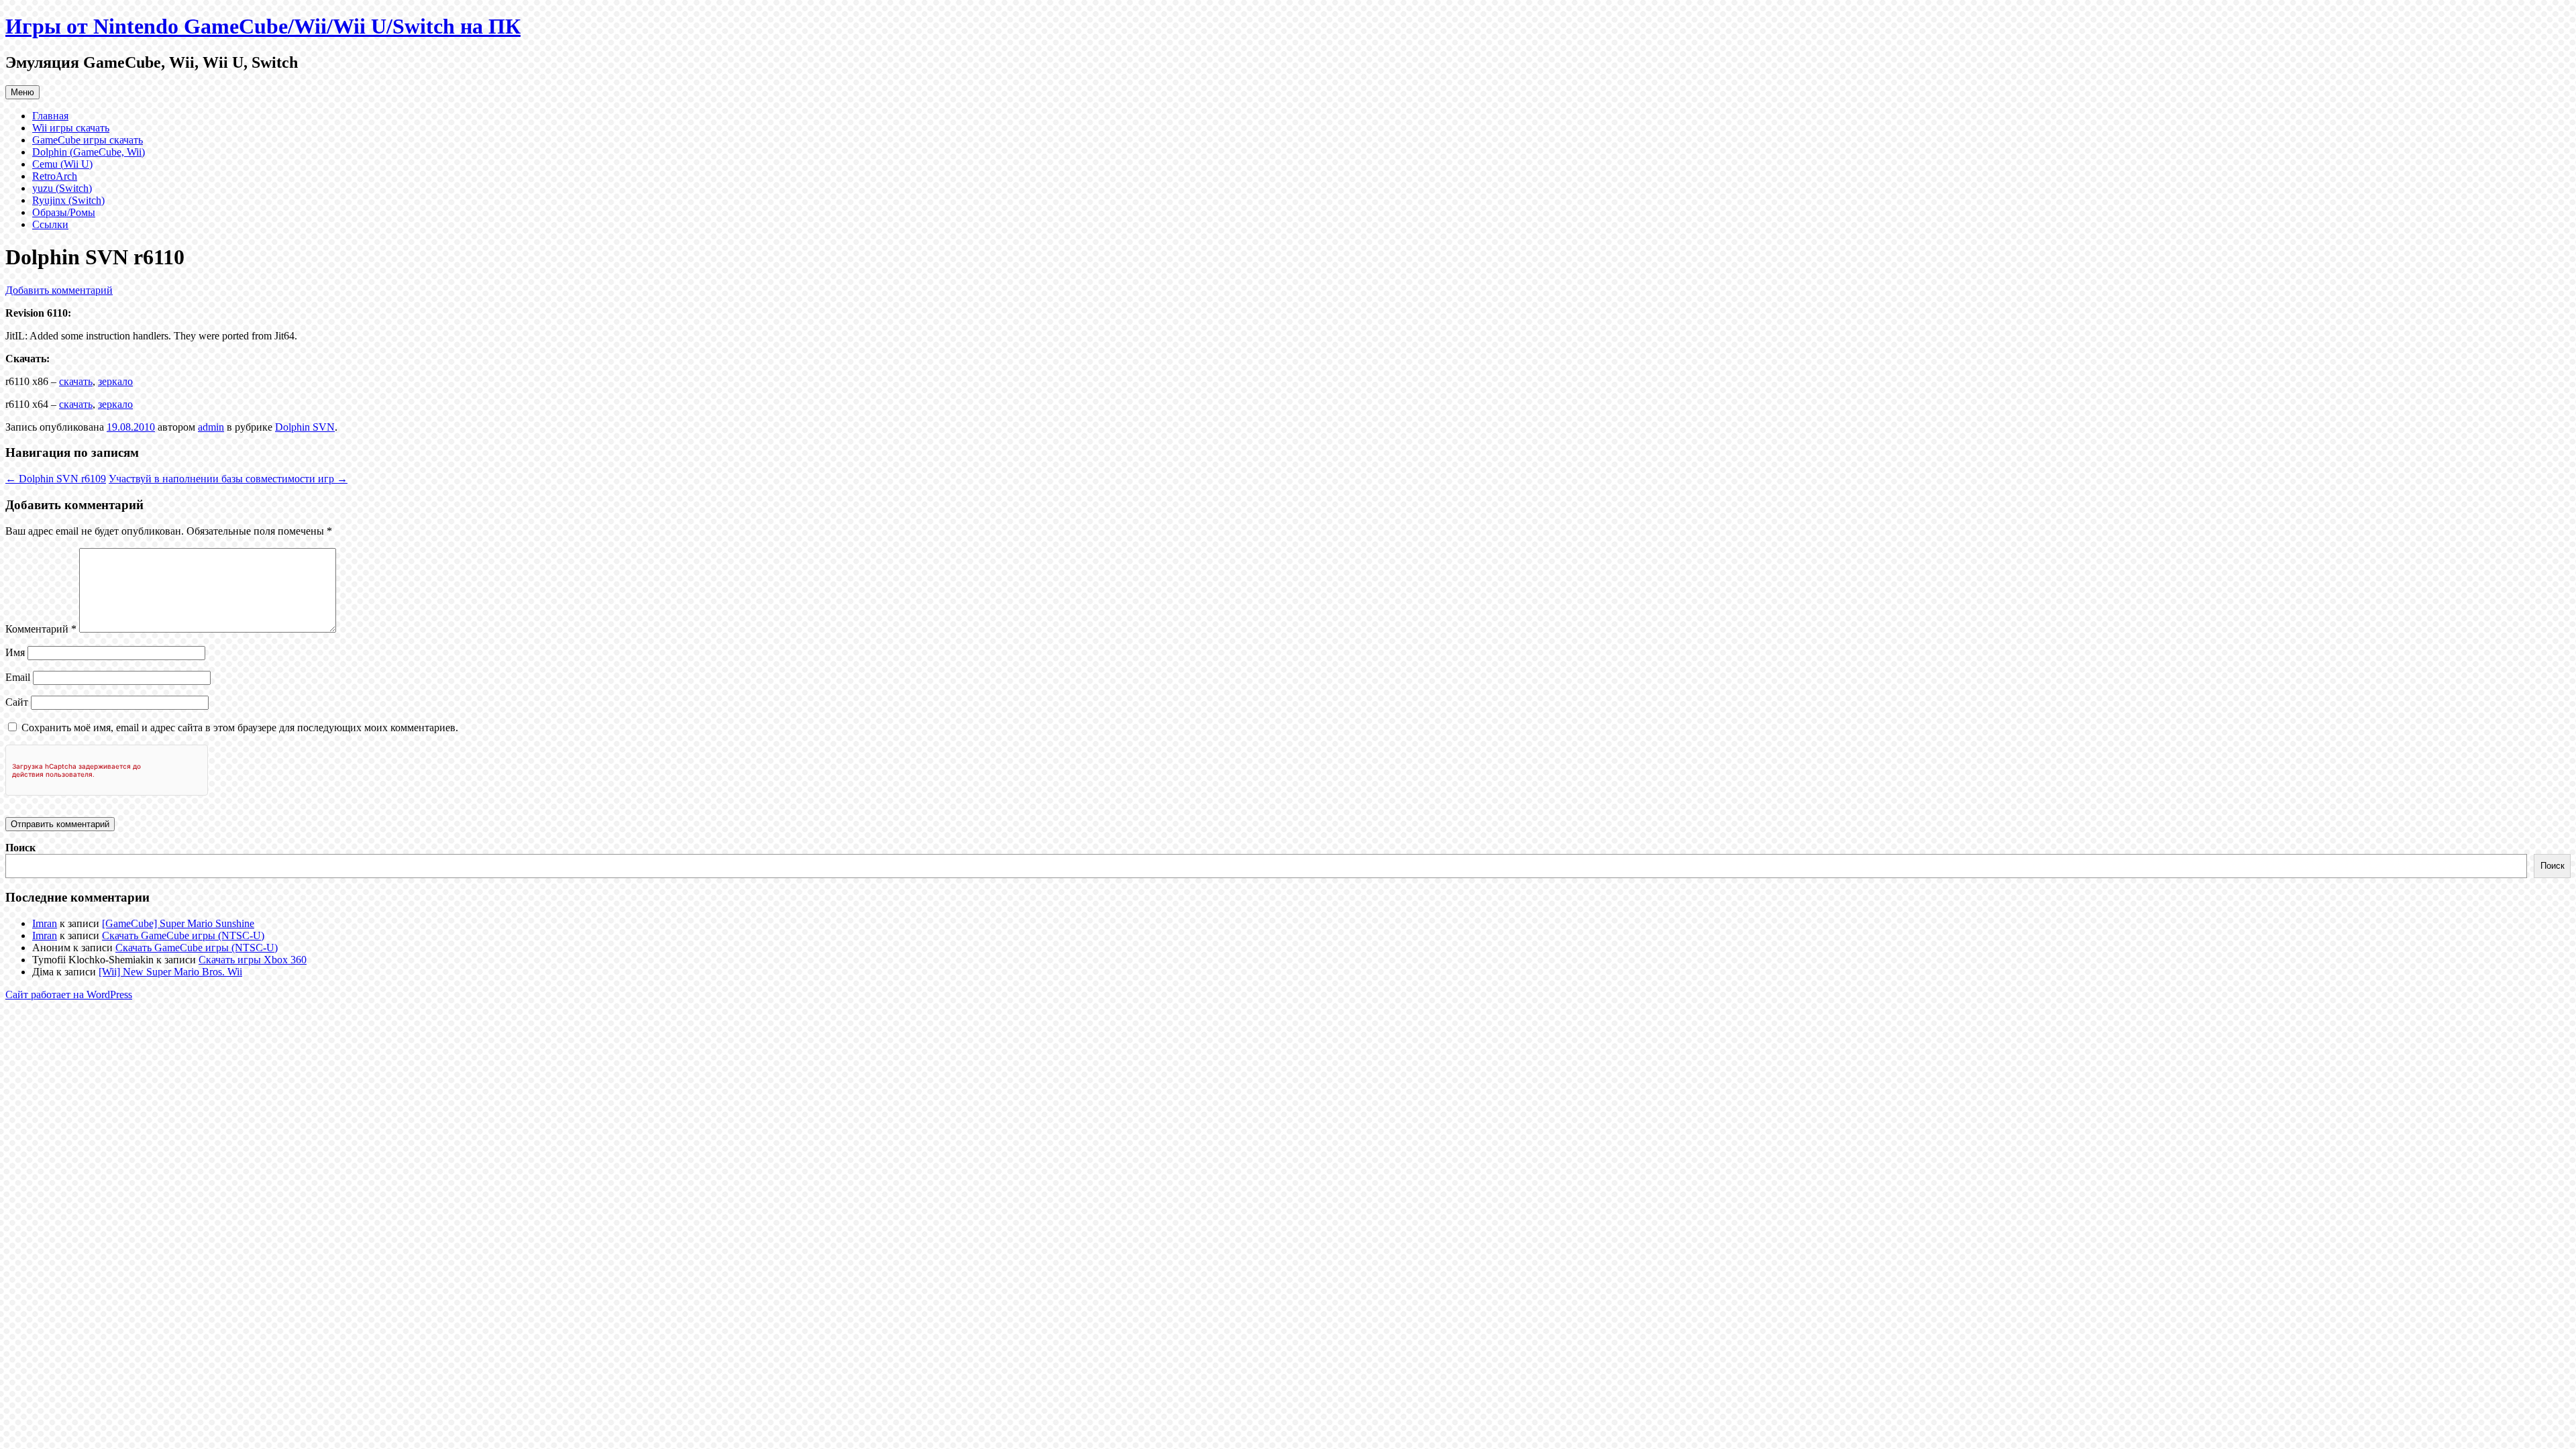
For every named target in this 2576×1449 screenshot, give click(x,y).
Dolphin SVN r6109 (56, 479)
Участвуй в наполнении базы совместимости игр (228, 479)
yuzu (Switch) (62, 188)
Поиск (20, 848)
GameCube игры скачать (88, 140)
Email (18, 677)
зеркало (115, 381)
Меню (22, 92)
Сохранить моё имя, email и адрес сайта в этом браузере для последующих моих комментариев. (240, 728)
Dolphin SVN (305, 427)
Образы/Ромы (64, 212)
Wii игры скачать (71, 128)
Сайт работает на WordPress (69, 995)
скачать (76, 381)
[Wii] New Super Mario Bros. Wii (170, 972)
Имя (15, 652)
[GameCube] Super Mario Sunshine (178, 923)
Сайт (17, 702)
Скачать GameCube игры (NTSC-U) (183, 935)
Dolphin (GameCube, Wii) (89, 152)
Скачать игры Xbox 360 (253, 960)
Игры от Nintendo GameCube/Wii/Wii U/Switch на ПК (263, 26)
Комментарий (41, 629)
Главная (50, 116)
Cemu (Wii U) (62, 164)
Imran (45, 923)
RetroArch (55, 176)
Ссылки (50, 224)
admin (211, 427)
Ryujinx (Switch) (68, 200)
